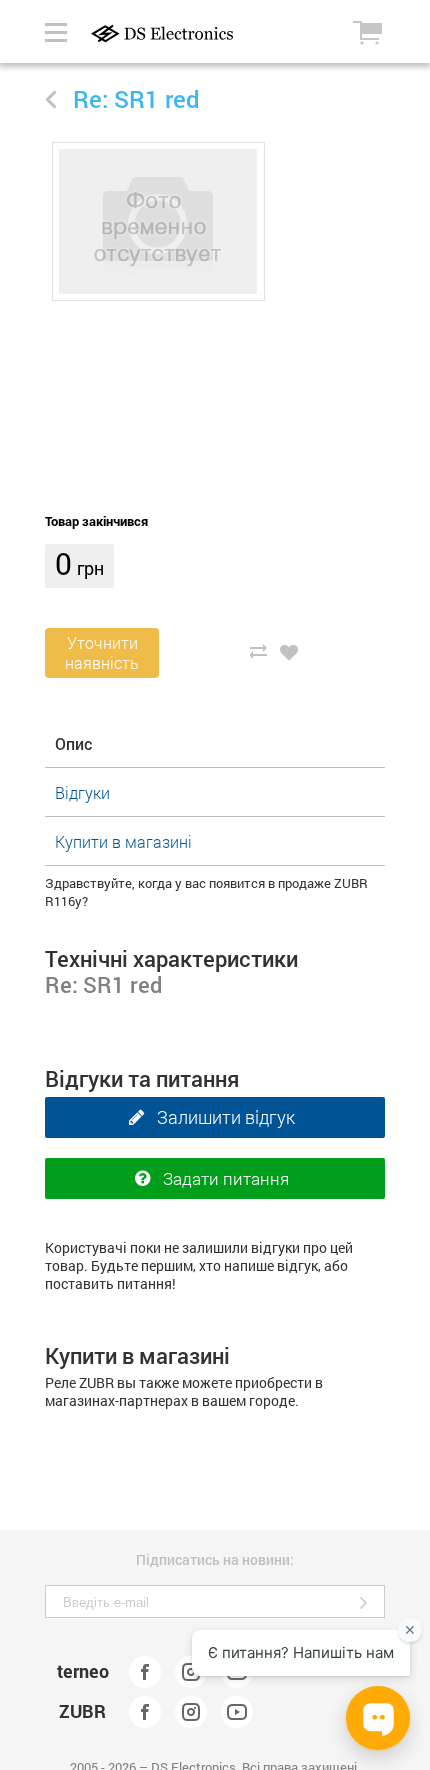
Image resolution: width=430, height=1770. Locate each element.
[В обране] (290, 651)
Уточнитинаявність (102, 652)
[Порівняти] (258, 651)
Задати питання (226, 1178)
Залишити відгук (226, 1117)
